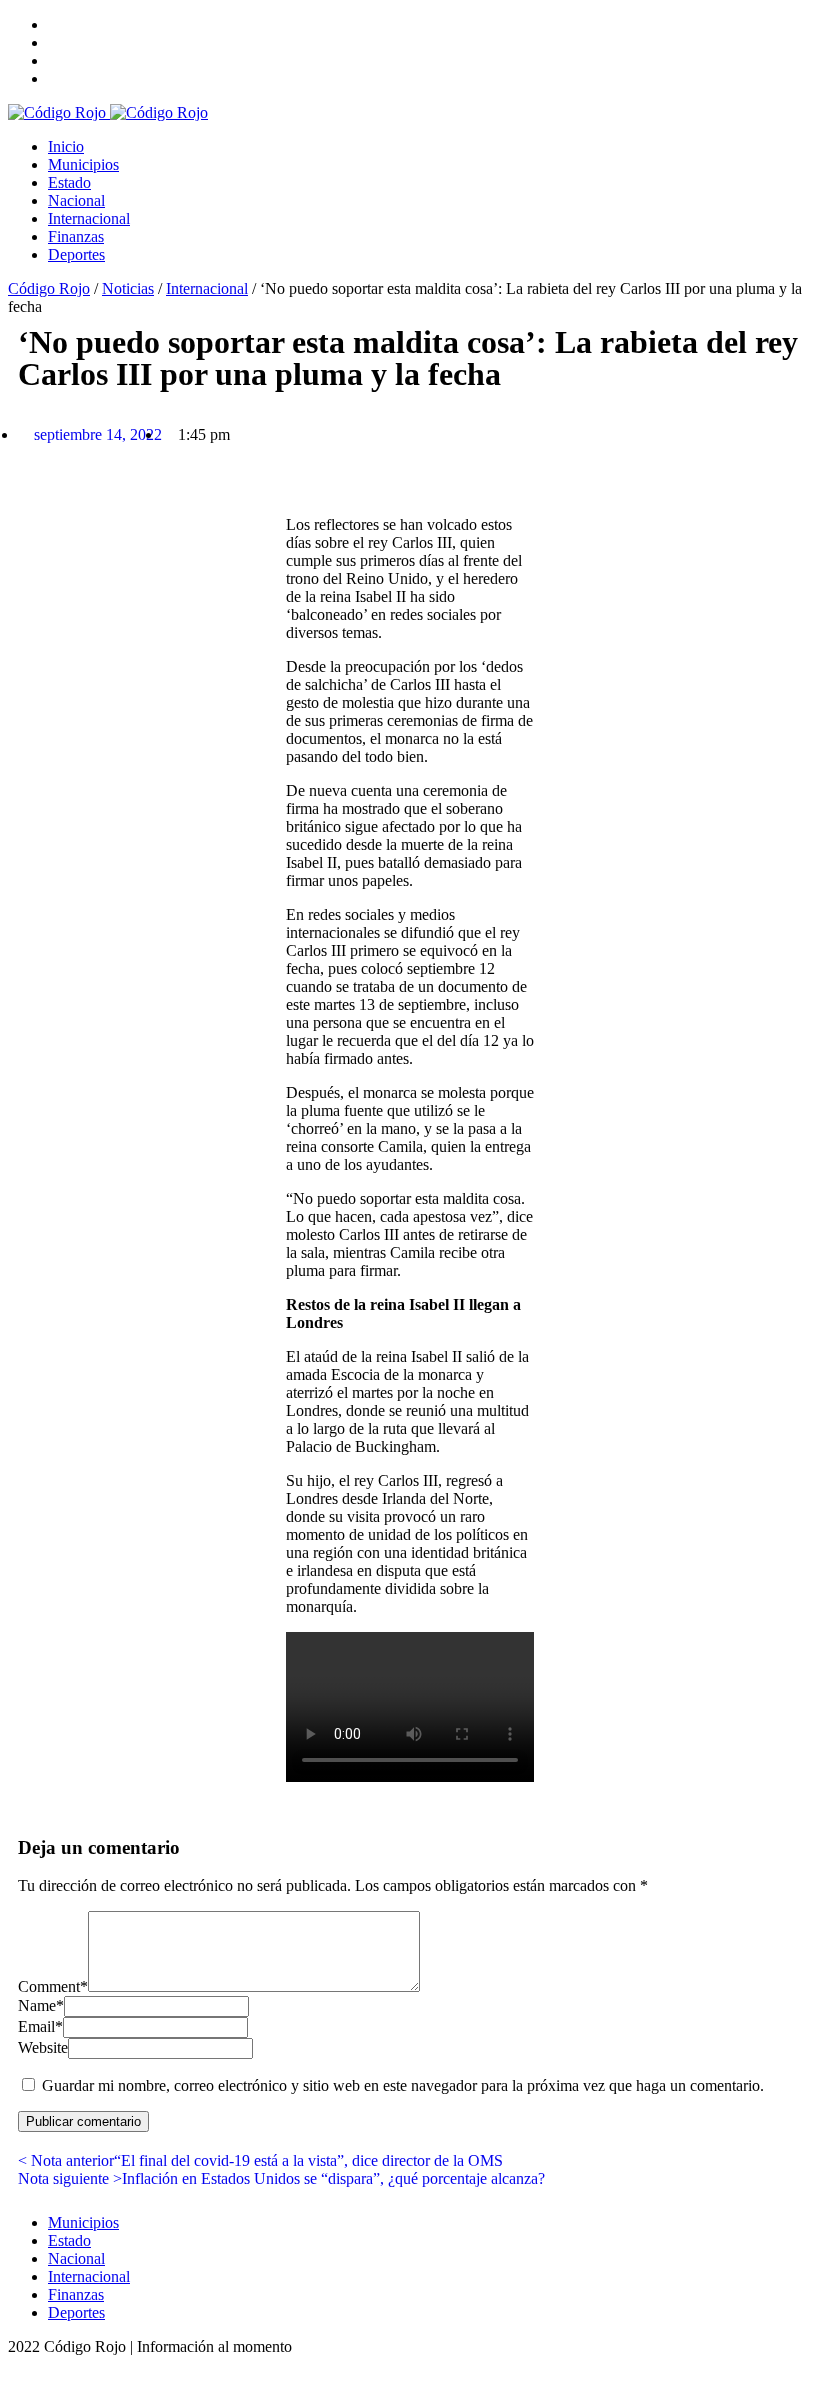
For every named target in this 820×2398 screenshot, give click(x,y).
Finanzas (76, 236)
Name (41, 2005)
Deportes (76, 254)
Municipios (83, 164)
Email (40, 2026)
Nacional (76, 200)
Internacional (89, 218)
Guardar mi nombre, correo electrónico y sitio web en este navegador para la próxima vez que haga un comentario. (403, 2085)
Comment (53, 1986)
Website (43, 2047)
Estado (69, 182)
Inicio (66, 146)
